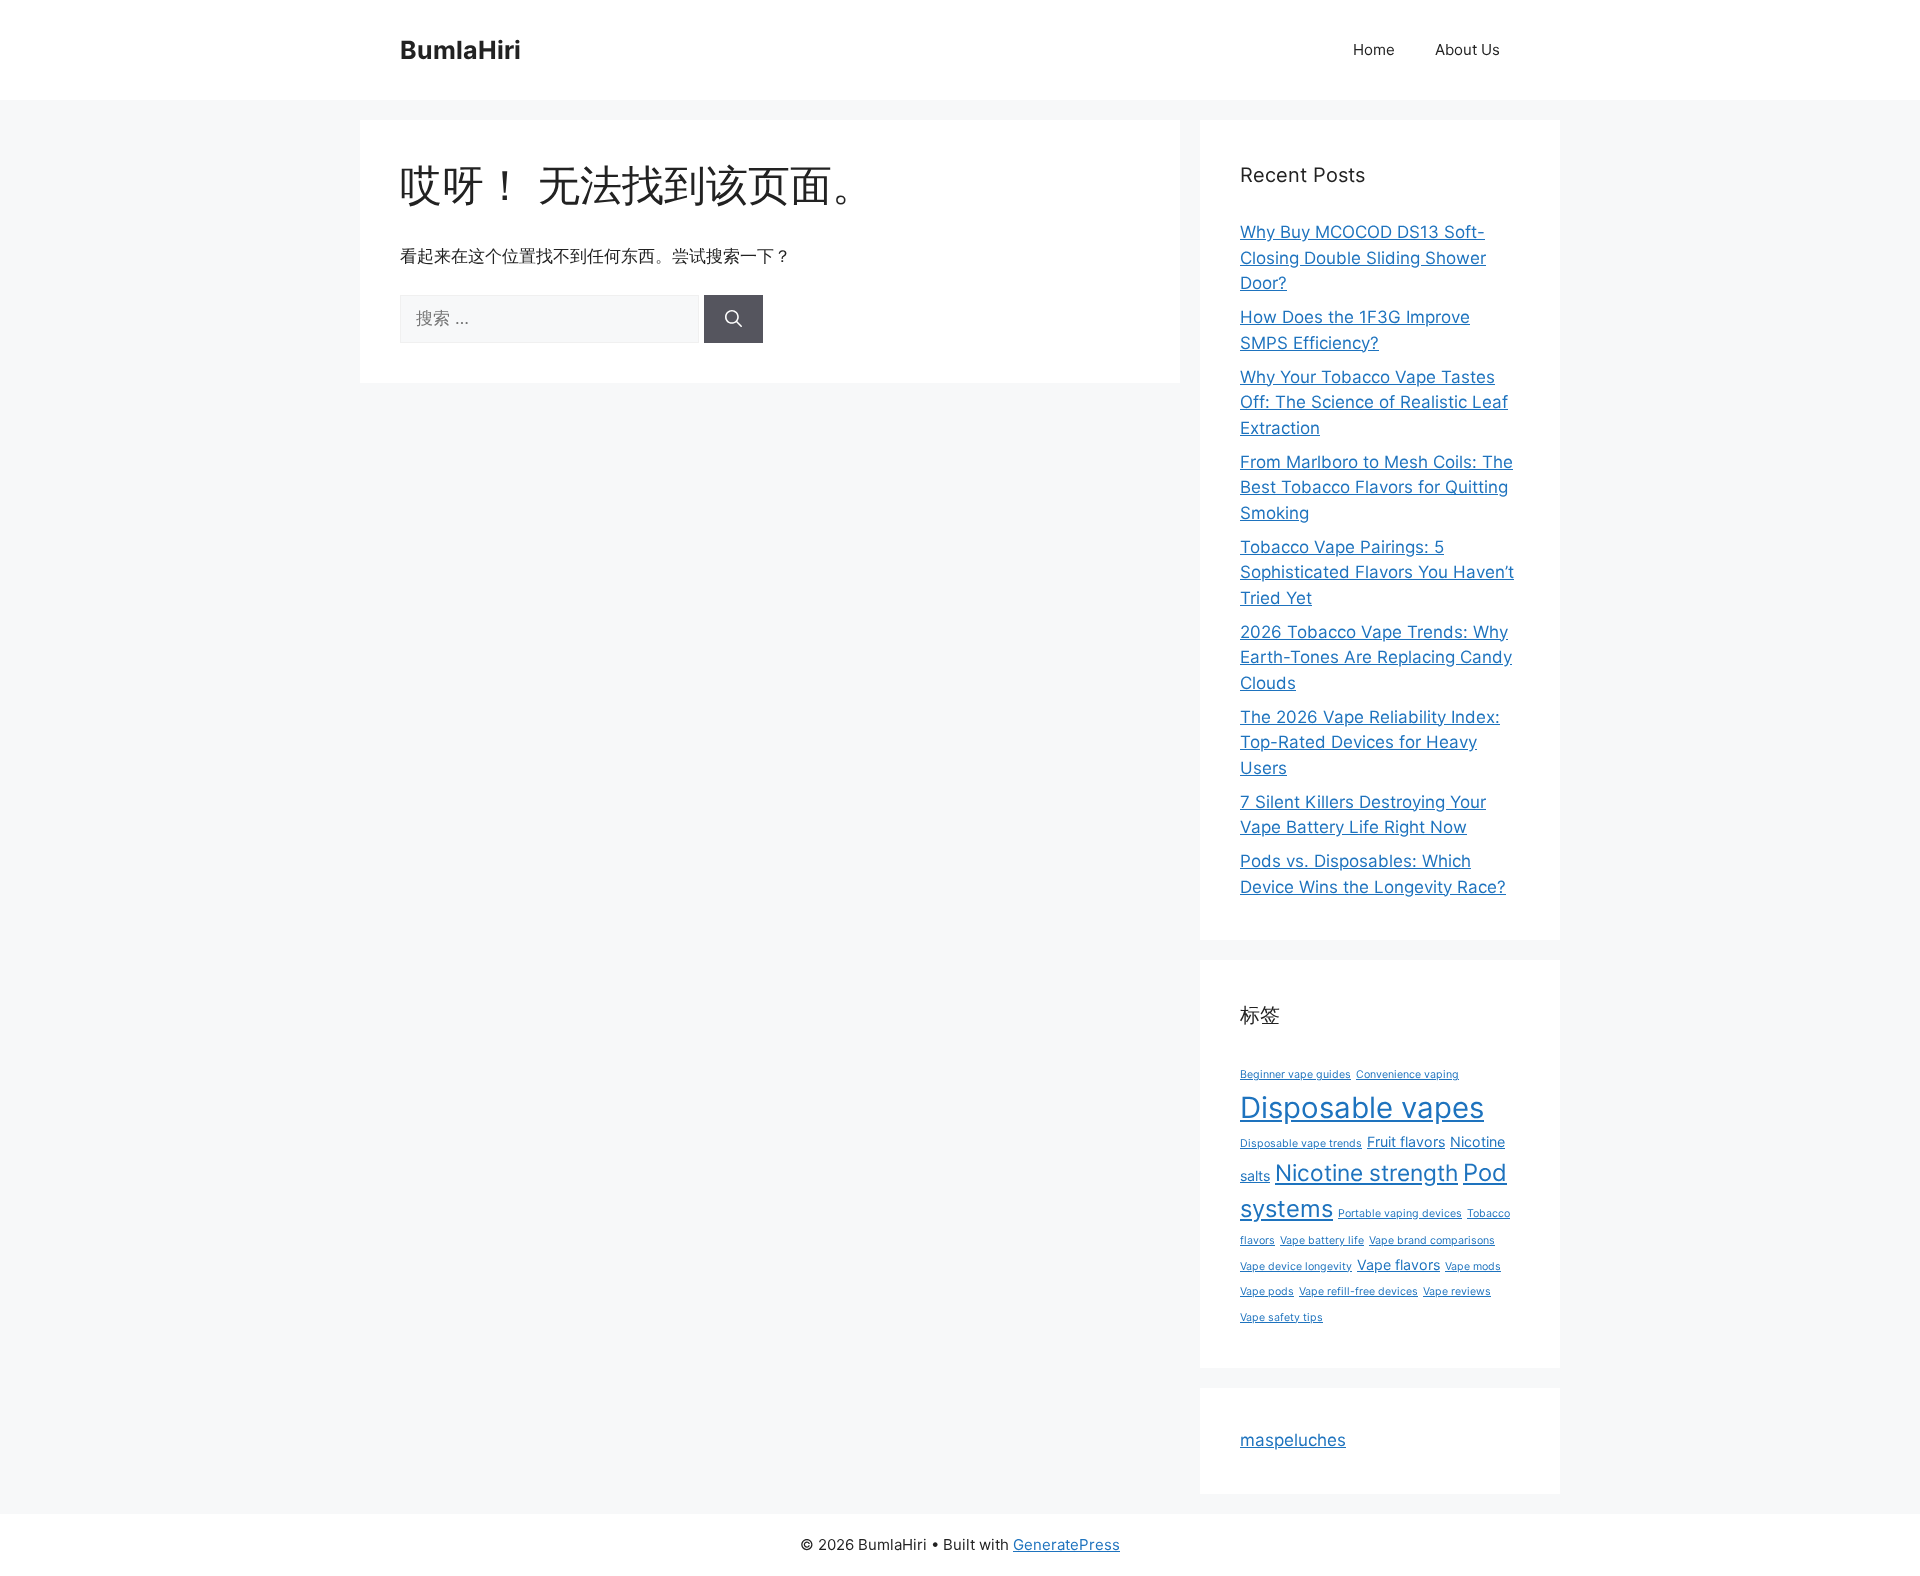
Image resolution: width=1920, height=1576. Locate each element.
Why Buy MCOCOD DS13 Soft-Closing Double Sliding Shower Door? (1363, 257)
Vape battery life (1322, 1240)
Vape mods (1473, 1266)
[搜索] (733, 319)
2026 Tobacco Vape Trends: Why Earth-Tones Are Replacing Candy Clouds (1376, 657)
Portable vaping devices (1400, 1213)
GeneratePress (1066, 1544)
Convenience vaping (1407, 1074)
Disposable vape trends (1301, 1143)
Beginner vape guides (1295, 1074)
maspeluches (1293, 1440)
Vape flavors (1398, 1264)
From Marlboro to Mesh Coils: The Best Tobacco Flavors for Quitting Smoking (1376, 487)
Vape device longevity (1296, 1266)
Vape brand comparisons (1432, 1240)
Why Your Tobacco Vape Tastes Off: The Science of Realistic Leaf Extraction (1374, 402)
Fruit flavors (1406, 1141)
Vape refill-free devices (1358, 1291)
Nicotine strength (1366, 1172)
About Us (1467, 49)
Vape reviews (1457, 1291)
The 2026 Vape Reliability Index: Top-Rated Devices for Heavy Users (1370, 742)
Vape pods (1267, 1291)
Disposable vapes (1362, 1107)
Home (1374, 49)
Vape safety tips (1281, 1317)
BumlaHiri (460, 50)
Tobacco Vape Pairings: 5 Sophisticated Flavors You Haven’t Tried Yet (1377, 572)
